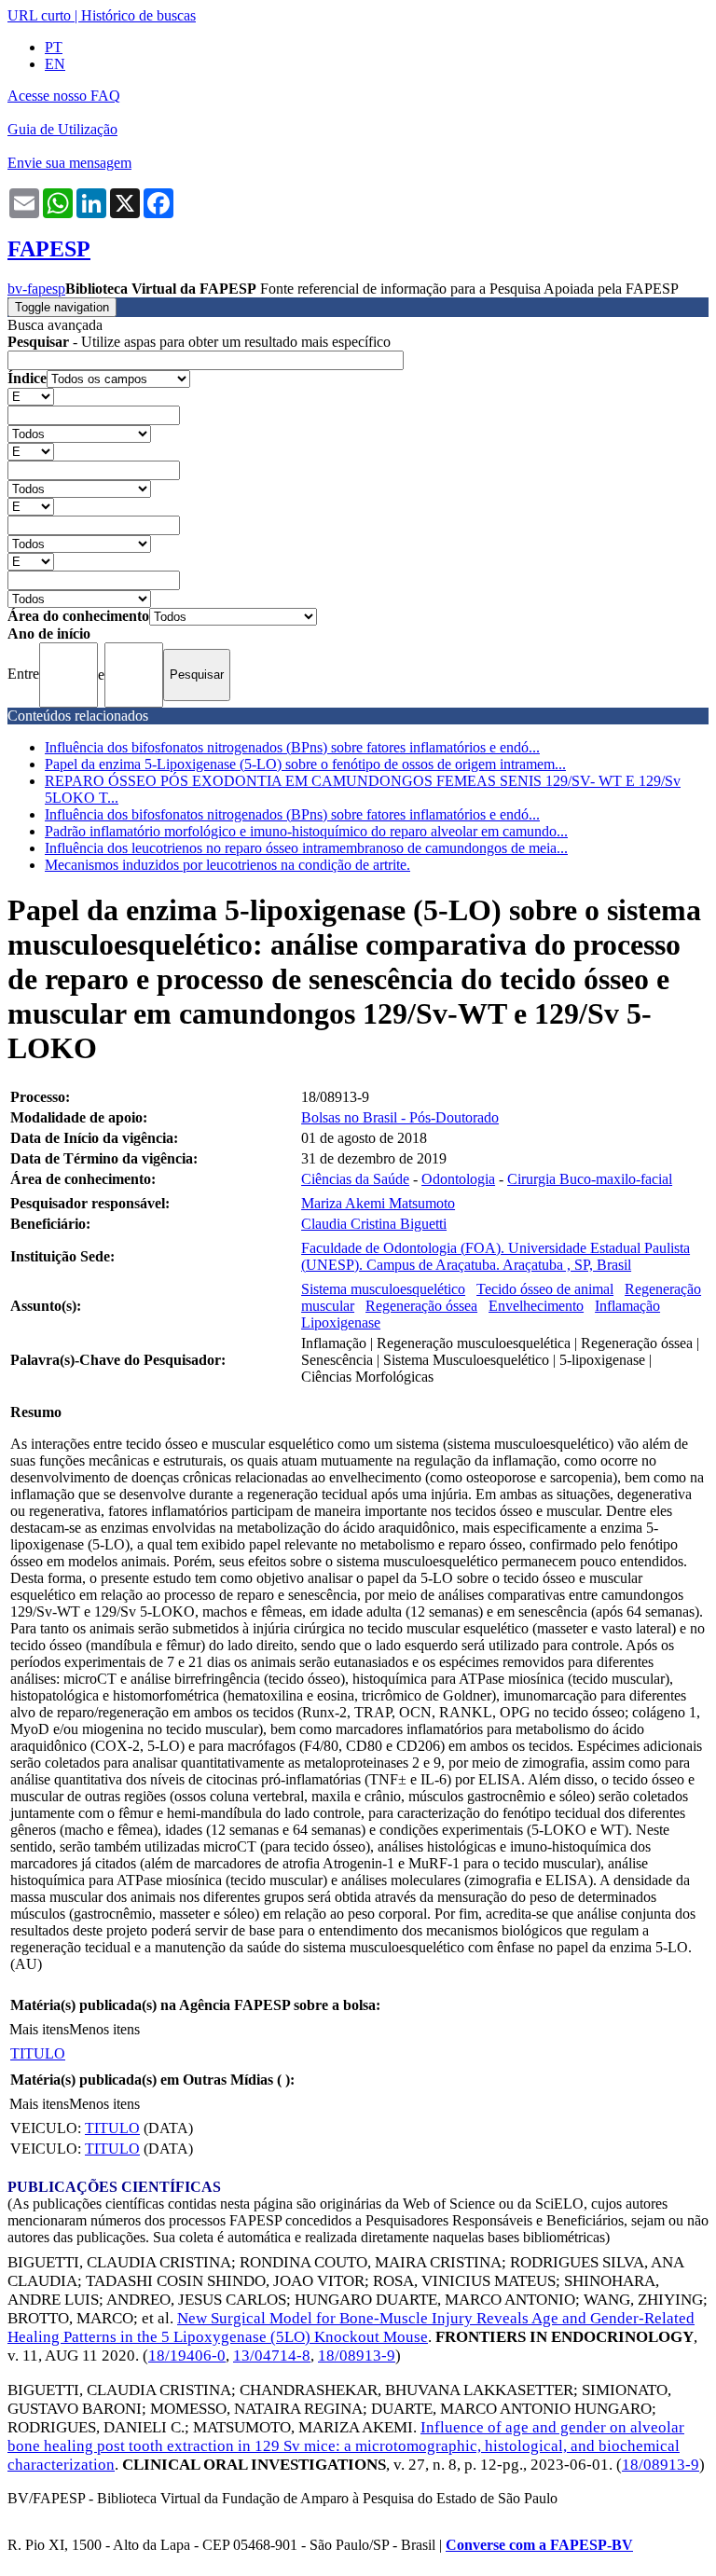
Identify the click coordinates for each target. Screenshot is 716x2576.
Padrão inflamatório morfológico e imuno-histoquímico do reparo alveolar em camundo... (306, 831)
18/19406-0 (187, 2356)
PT (54, 47)
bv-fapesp (36, 289)
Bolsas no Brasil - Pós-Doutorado (400, 1117)
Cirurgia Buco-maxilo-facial (590, 1179)
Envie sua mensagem (69, 163)
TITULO (38, 2053)
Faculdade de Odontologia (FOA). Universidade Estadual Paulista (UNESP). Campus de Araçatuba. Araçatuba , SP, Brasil (496, 1256)
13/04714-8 (272, 2356)
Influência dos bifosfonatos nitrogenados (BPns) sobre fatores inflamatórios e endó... (292, 747)
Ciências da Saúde (355, 1179)
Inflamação (627, 1306)
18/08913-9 (357, 2356)
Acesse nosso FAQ (64, 96)
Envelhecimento (536, 1306)
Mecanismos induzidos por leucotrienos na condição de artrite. (227, 865)
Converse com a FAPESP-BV (539, 2545)
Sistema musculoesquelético (383, 1289)
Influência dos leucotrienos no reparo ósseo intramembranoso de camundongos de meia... (306, 848)
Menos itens (104, 2029)
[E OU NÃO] (31, 396)
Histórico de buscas (138, 15)
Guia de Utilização (62, 129)
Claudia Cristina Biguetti (374, 1224)
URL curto (39, 15)
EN (55, 64)
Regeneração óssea (421, 1306)
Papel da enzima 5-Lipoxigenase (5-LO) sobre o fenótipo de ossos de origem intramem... (305, 764)
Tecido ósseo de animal (545, 1289)
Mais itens (39, 2029)
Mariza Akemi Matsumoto (378, 1203)
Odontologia (458, 1179)
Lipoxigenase (341, 1322)
